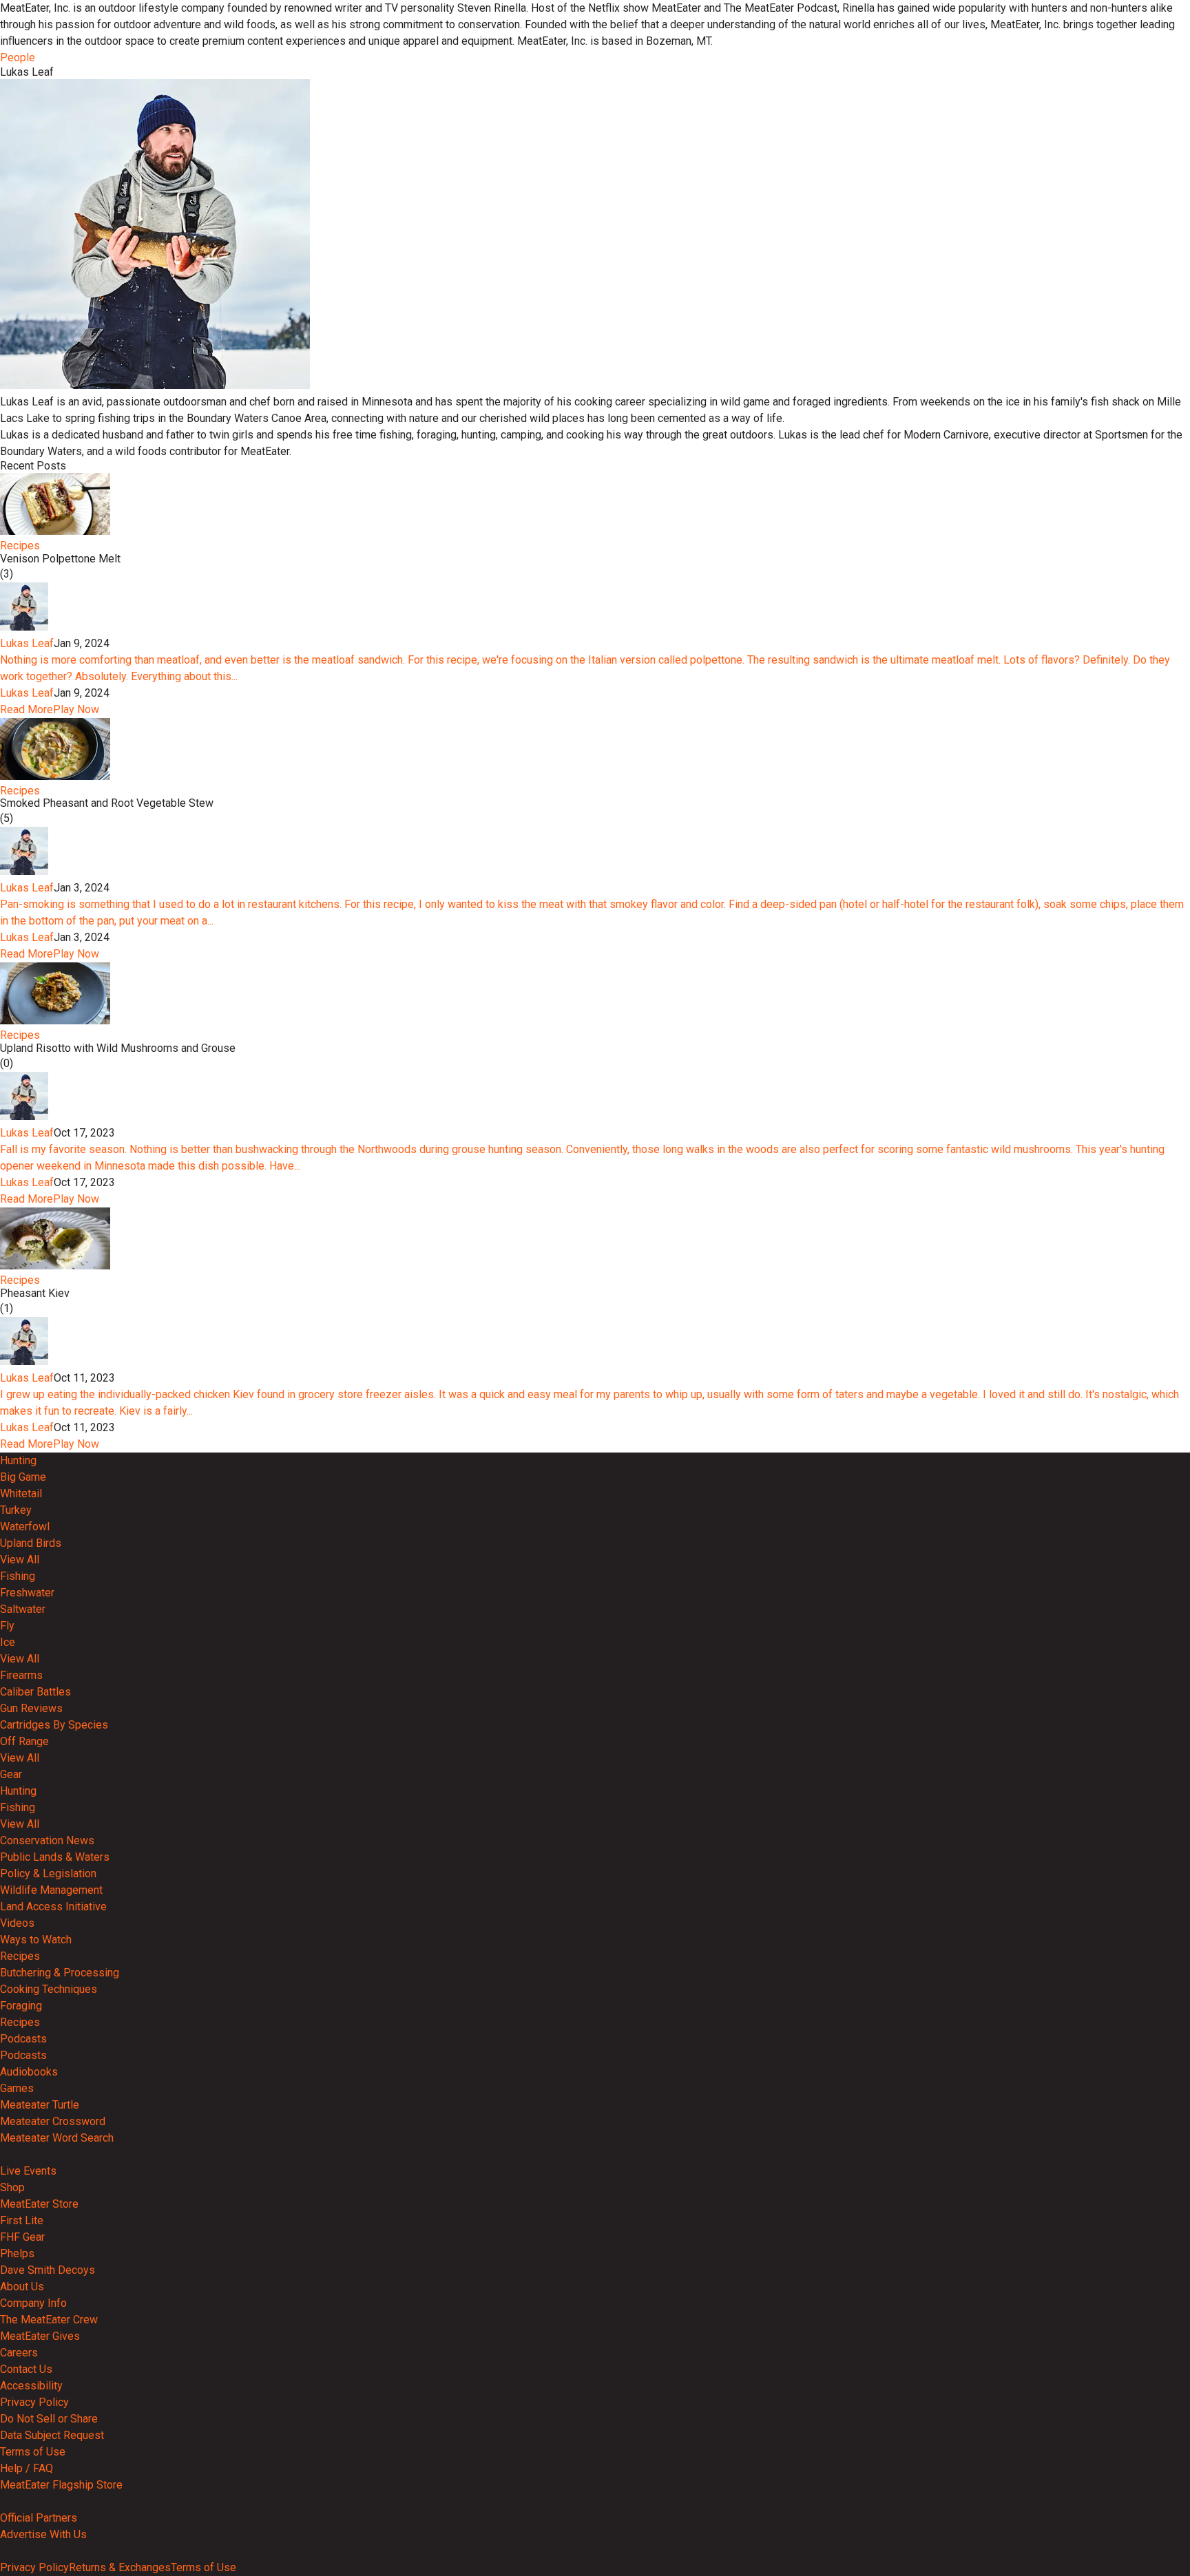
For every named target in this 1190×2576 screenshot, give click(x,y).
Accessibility (31, 2386)
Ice (8, 1642)
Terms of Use (33, 2452)
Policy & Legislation (48, 1873)
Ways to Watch (36, 1940)
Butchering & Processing (60, 1973)
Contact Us (26, 2369)
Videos (17, 1923)
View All (20, 1560)
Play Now (76, 709)
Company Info (33, 2303)
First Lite (22, 2220)
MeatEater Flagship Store (61, 2485)
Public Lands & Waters (55, 1857)
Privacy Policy (34, 2402)
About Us (22, 2287)
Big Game (23, 1477)
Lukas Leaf (27, 643)
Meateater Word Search (57, 2138)
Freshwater (27, 1593)
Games (17, 2088)
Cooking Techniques (49, 1989)
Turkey (16, 1510)
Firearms (21, 1675)
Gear (11, 1774)
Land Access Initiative (53, 1907)
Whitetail (21, 1493)
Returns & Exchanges (120, 2567)
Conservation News (47, 1840)
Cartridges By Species (54, 1725)
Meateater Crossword (53, 2121)
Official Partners (39, 2518)
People (18, 57)
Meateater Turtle (40, 2105)
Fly (7, 1626)
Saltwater (23, 1609)
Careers (19, 2353)
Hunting (18, 1460)
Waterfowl (25, 1527)
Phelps (17, 2253)
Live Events (28, 2171)
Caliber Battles (35, 1692)
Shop (12, 2187)
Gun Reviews (31, 1708)
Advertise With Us (43, 2534)
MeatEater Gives (40, 2336)
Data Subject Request (52, 2435)
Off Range (24, 1741)
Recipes (20, 546)
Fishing (18, 1576)
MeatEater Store (39, 2204)
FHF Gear (22, 2237)
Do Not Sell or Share (49, 2419)
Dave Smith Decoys (48, 2270)
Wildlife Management (51, 1890)
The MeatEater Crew (49, 2320)
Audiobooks (29, 2072)
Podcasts (23, 2039)
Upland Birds (31, 1543)
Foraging (21, 2006)
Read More (27, 709)
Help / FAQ (27, 2468)
